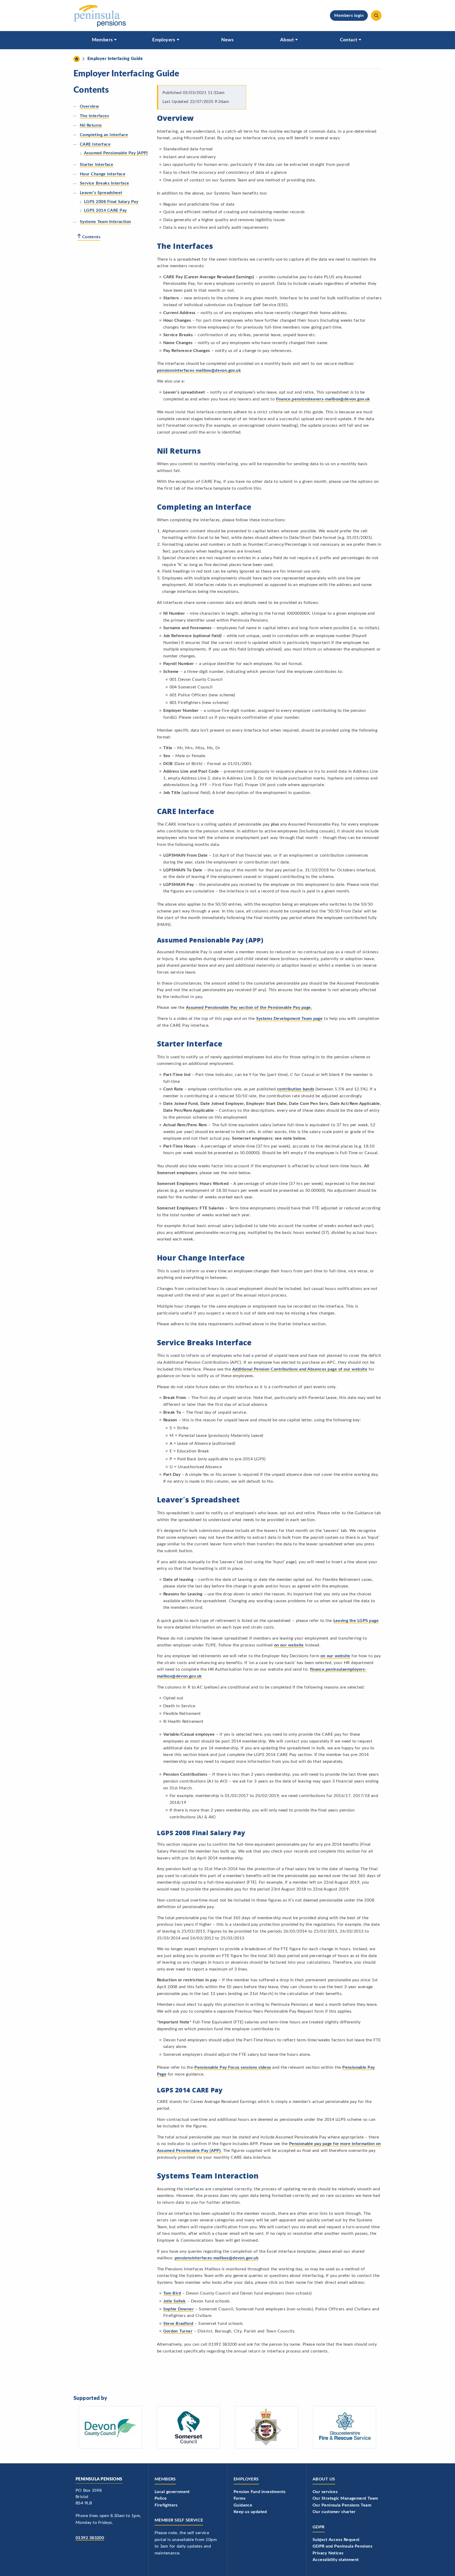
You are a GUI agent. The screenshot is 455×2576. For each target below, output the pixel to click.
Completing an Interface (104, 135)
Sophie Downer (179, 2309)
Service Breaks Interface (104, 183)
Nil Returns (91, 125)
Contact (349, 40)
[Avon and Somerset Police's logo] (266, 2427)
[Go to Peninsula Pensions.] (77, 59)
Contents (91, 237)
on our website (289, 1645)
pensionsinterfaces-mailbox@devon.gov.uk (199, 370)
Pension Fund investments (259, 2492)
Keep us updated (250, 2512)
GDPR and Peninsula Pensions (342, 2546)
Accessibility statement (336, 2560)
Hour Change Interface (103, 174)
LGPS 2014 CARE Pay (105, 210)
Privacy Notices (328, 2553)
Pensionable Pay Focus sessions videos (233, 2067)
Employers (164, 40)
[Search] (376, 16)
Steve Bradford (178, 2324)
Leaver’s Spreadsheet (101, 193)
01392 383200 (90, 2538)
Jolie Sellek (175, 2301)
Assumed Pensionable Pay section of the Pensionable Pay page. (249, 1007)
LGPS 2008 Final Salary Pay (111, 202)
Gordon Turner (178, 2331)
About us (324, 2479)
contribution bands (296, 1089)
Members (102, 40)
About (287, 40)
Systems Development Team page (290, 1019)
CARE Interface (95, 144)
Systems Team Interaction (105, 222)
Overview (89, 106)
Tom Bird (172, 2293)
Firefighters (166, 2505)
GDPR (319, 2527)
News (227, 40)
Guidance (243, 2505)
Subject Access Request (336, 2540)
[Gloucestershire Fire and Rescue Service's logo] (345, 2427)
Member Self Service (179, 2520)
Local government (172, 2492)
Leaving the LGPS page (356, 1621)
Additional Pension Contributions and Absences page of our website (300, 1369)
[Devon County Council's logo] (110, 2427)
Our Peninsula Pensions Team (342, 2505)
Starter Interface (97, 165)
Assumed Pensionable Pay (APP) (116, 153)
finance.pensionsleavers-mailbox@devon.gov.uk (323, 399)
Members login (349, 16)
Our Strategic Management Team (345, 2498)
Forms (239, 2498)
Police (161, 2498)
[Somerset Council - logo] (189, 2427)
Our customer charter (334, 2512)
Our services (325, 2492)
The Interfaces (94, 116)
